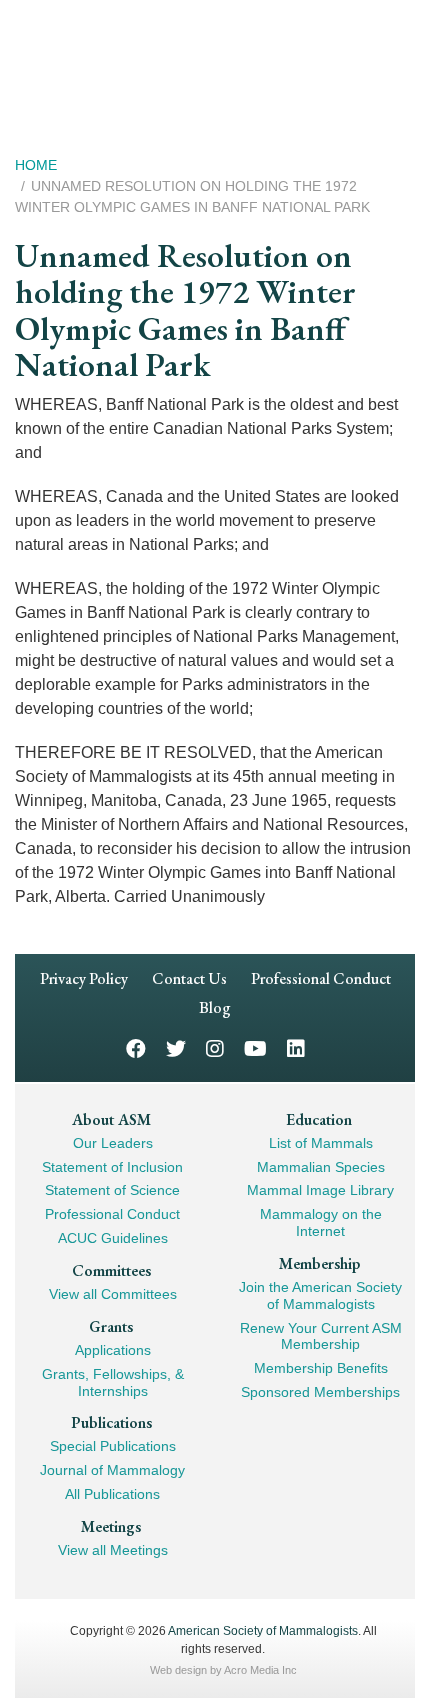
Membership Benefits (321, 1368)
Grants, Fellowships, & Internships (113, 1382)
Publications (111, 1422)
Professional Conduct (321, 978)
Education (319, 1119)
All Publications (112, 1494)
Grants (111, 1326)
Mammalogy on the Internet (321, 1222)
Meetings (111, 1526)
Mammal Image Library (320, 1190)
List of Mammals (321, 1143)
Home (36, 165)
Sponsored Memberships (320, 1392)
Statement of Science (112, 1190)
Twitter (176, 1047)
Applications (113, 1350)
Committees (111, 1270)
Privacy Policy (84, 978)
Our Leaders (113, 1143)
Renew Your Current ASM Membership (321, 1336)
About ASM (111, 1119)
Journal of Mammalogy (112, 1470)
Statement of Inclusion (112, 1167)
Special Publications (113, 1446)
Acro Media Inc (260, 1670)
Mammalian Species (321, 1167)
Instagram (215, 1047)
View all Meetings (113, 1550)
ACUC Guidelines (113, 1238)
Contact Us (189, 978)
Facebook (136, 1047)
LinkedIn (296, 1047)
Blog (215, 1007)
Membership (319, 1263)
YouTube (255, 1047)
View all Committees (113, 1294)
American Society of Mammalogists (263, 1631)
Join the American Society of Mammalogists (320, 1295)
